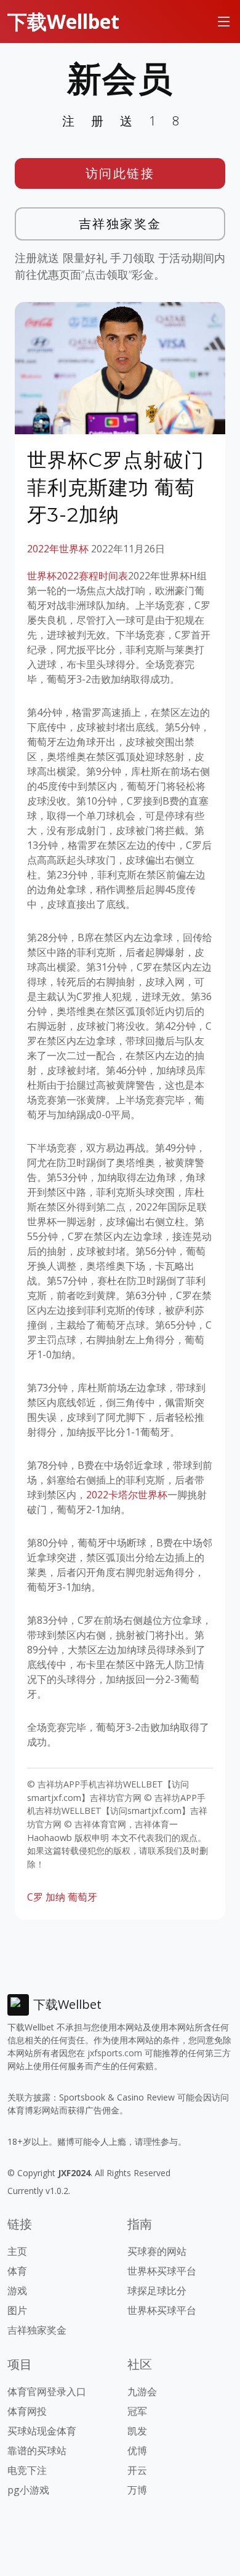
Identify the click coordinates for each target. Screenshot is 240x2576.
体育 (17, 2271)
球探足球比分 (157, 2291)
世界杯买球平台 (162, 2271)
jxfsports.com (115, 2053)
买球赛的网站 (157, 2251)
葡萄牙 (82, 1897)
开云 (137, 2470)
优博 (137, 2451)
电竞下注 (27, 2470)
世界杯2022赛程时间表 (78, 576)
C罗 (35, 1897)
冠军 (137, 2411)
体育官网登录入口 (47, 2391)
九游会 (142, 2391)
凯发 (137, 2431)
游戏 (17, 2291)
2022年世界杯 (58, 549)
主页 (17, 2251)
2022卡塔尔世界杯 (127, 1495)
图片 (17, 2310)
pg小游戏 (28, 2490)
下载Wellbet (63, 21)
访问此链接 (120, 173)
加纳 (55, 1897)
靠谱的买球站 (37, 2451)
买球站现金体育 (42, 2431)
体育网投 (27, 2411)
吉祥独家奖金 (120, 224)
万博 (137, 2490)
